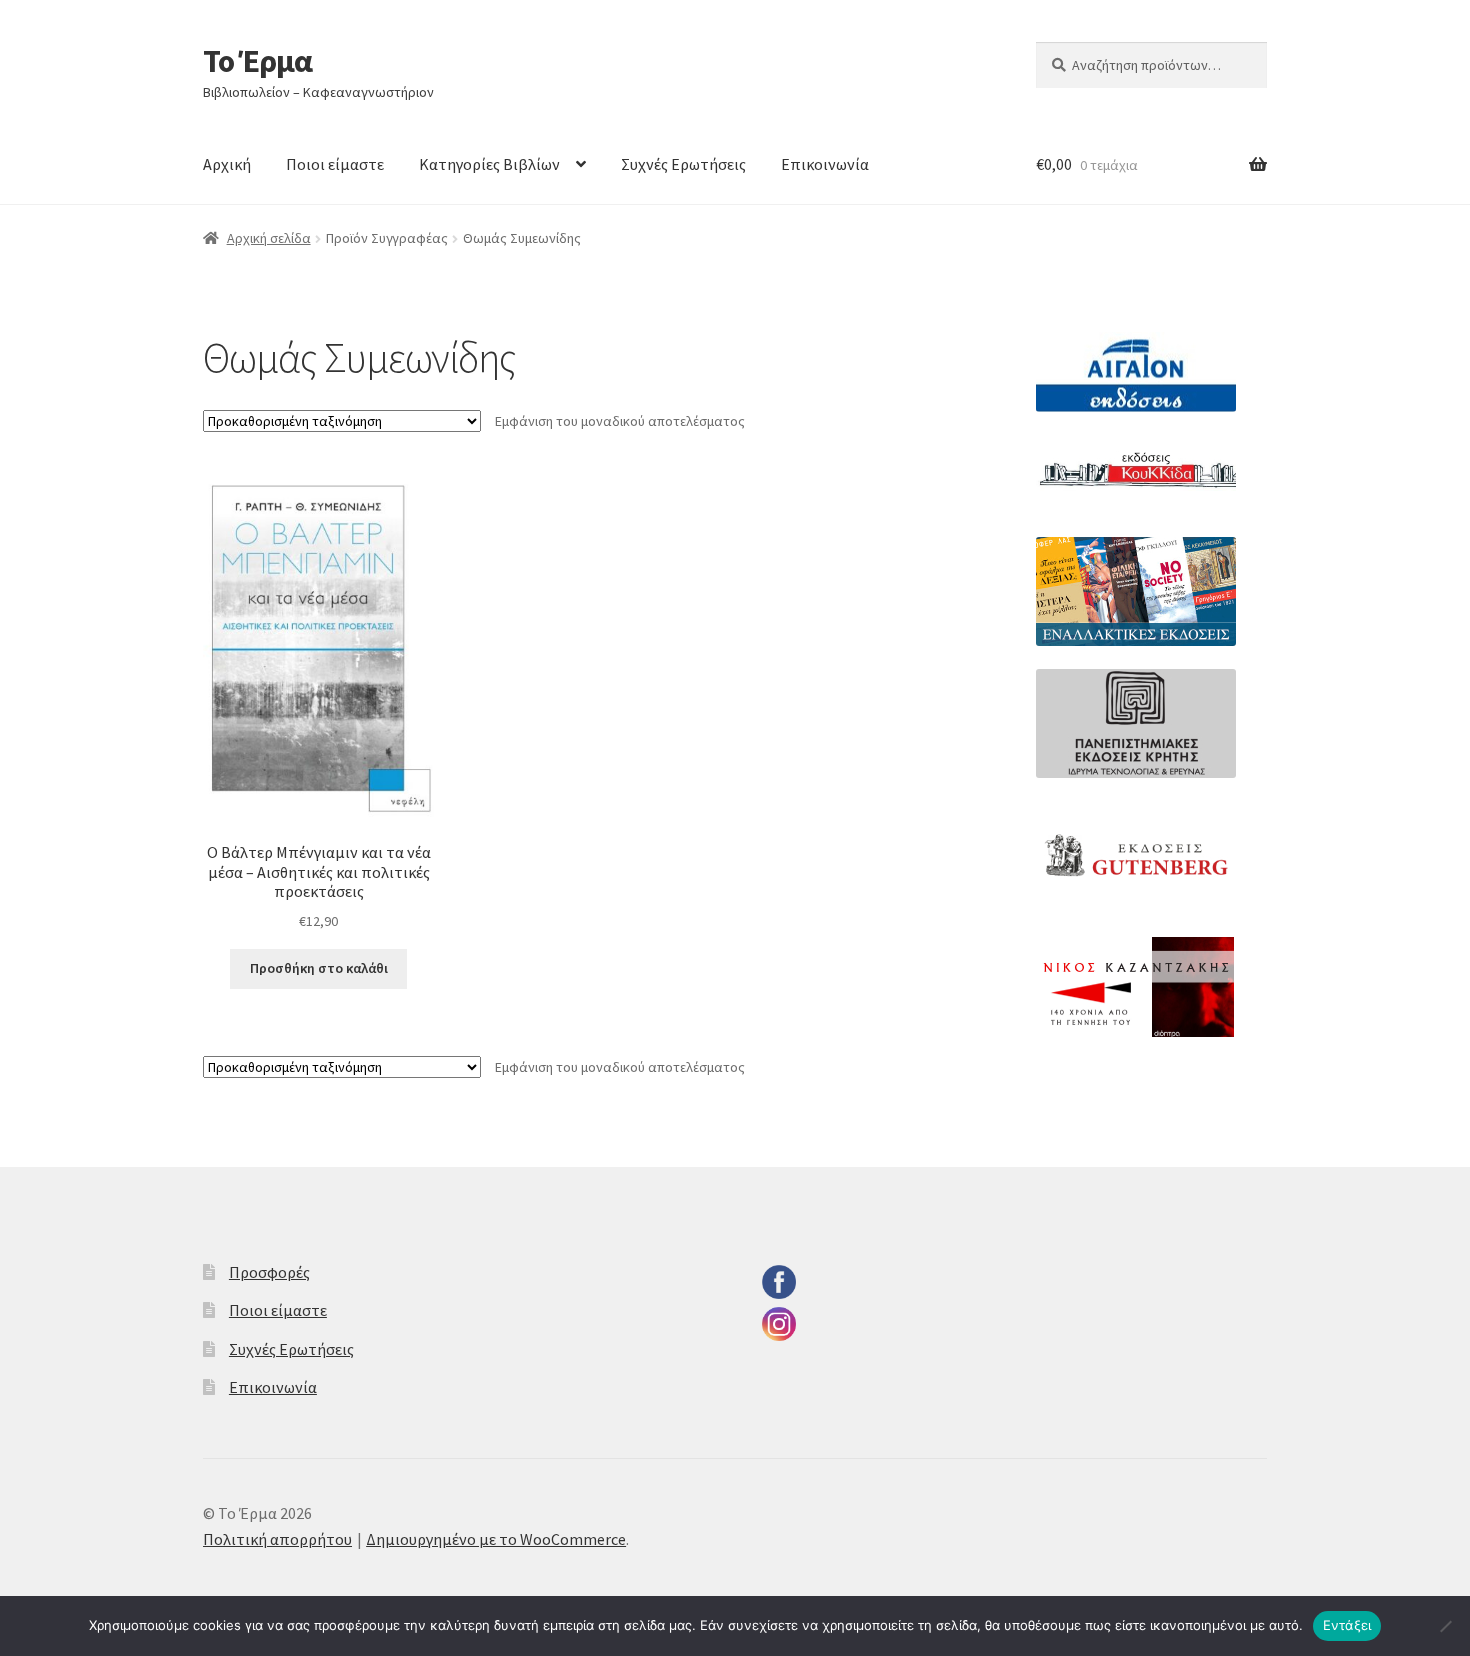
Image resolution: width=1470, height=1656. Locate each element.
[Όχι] (1445, 1626)
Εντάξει (1347, 1625)
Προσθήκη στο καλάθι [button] (319, 968)
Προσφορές (269, 1272)
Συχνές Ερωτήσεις (683, 164)
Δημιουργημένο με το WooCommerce (496, 1539)
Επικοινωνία (825, 164)
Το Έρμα (257, 61)
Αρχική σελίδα (269, 238)
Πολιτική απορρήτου (277, 1539)
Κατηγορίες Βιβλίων (489, 164)
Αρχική (227, 164)
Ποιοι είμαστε (335, 164)
